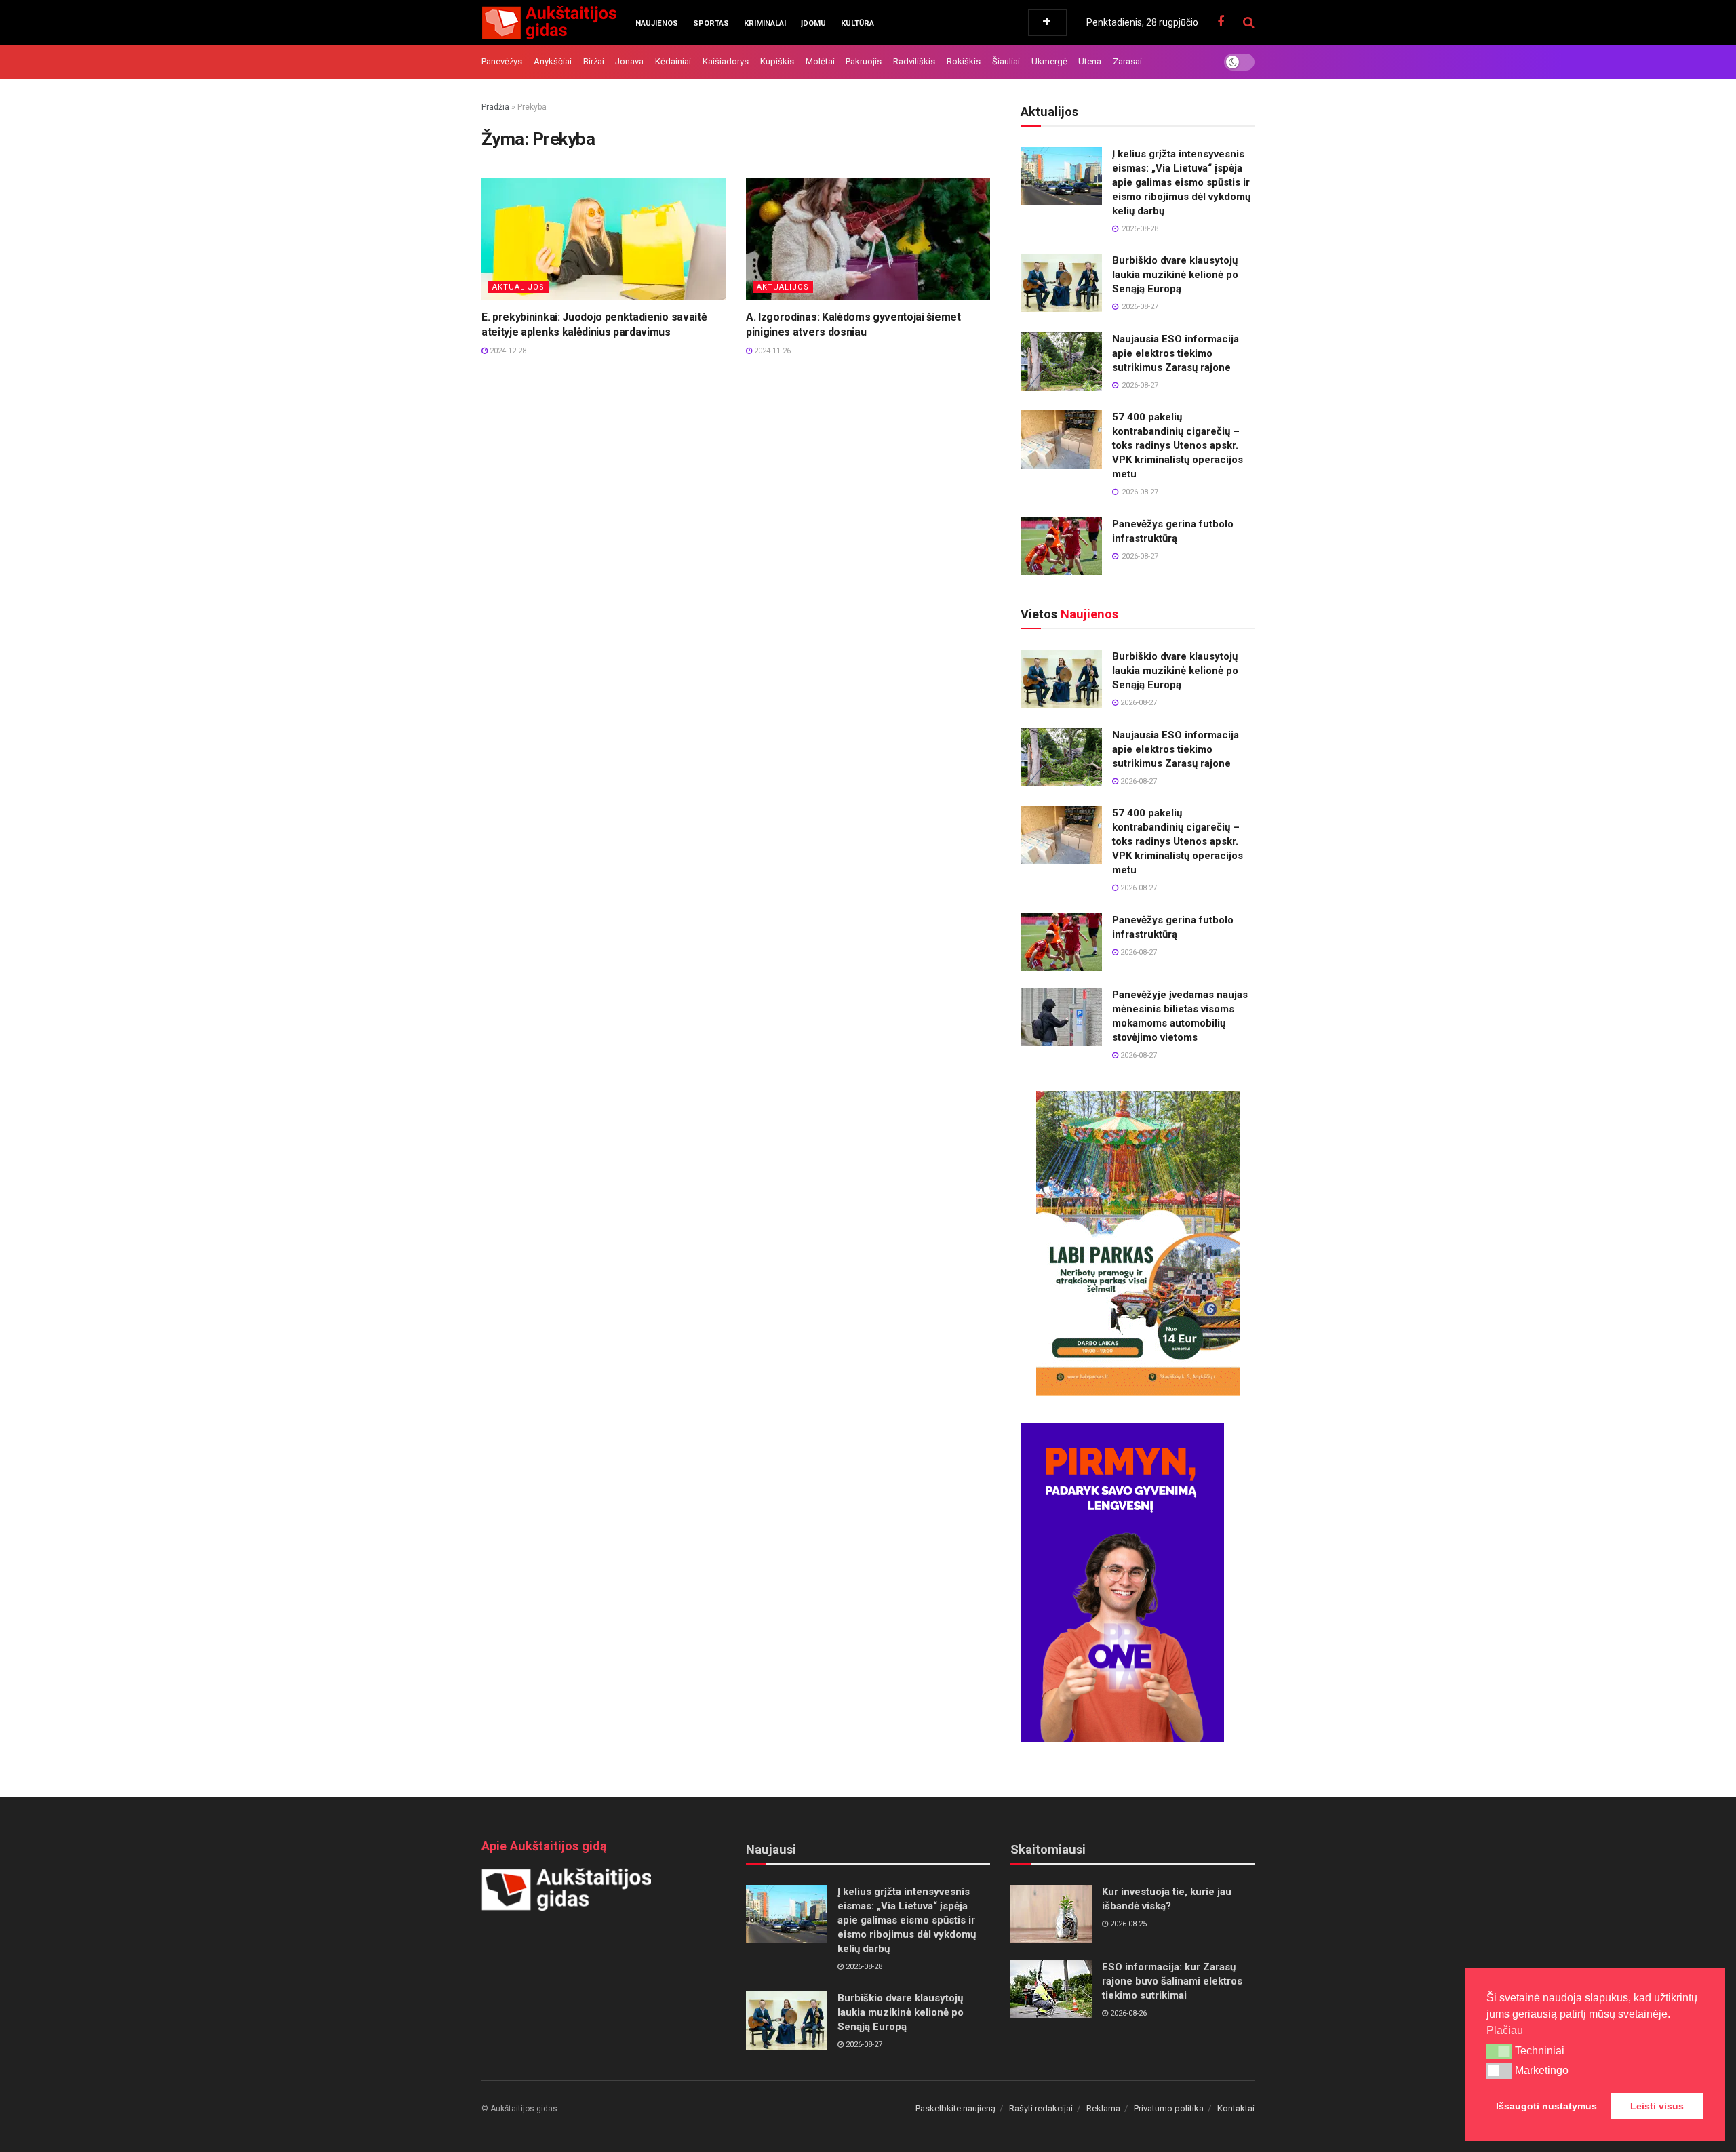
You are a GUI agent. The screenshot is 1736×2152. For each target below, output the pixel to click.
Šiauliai (1006, 61)
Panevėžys (502, 61)
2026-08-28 (863, 1967)
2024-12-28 (507, 351)
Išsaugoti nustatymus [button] (1546, 2106)
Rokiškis (964, 61)
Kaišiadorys (726, 61)
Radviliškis (914, 61)
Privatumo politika (1169, 2108)
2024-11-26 (771, 351)
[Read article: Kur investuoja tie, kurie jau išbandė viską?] (1051, 1914)
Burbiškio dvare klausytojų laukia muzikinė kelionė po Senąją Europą (1175, 275)
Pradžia (495, 107)
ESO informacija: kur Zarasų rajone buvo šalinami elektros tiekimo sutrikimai (1172, 1981)
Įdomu (813, 23)
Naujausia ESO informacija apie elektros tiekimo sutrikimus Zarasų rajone (1176, 353)
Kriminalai (765, 23)
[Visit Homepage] (549, 22)
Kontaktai (1236, 2108)
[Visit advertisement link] (1138, 1243)
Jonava (629, 61)
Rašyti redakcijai (1041, 2108)
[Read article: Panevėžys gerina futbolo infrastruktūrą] (1061, 546)
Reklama (1103, 2108)
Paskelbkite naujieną (955, 2108)
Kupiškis (777, 61)
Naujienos (657, 23)
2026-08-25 (1127, 1924)
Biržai (594, 61)
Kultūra (857, 23)
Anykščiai (553, 61)
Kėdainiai (673, 61)
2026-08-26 (1127, 2013)
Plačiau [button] (1505, 2030)
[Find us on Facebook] (1221, 22)
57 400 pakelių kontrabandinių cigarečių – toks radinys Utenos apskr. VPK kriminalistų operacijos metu (1178, 445)
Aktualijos (518, 287)
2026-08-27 (1138, 703)
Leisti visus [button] (1657, 2106)
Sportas (711, 23)
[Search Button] (1249, 22)
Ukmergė (1049, 61)
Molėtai (820, 61)
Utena (1090, 61)
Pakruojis (864, 61)
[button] (1499, 2051)
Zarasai (1127, 61)
